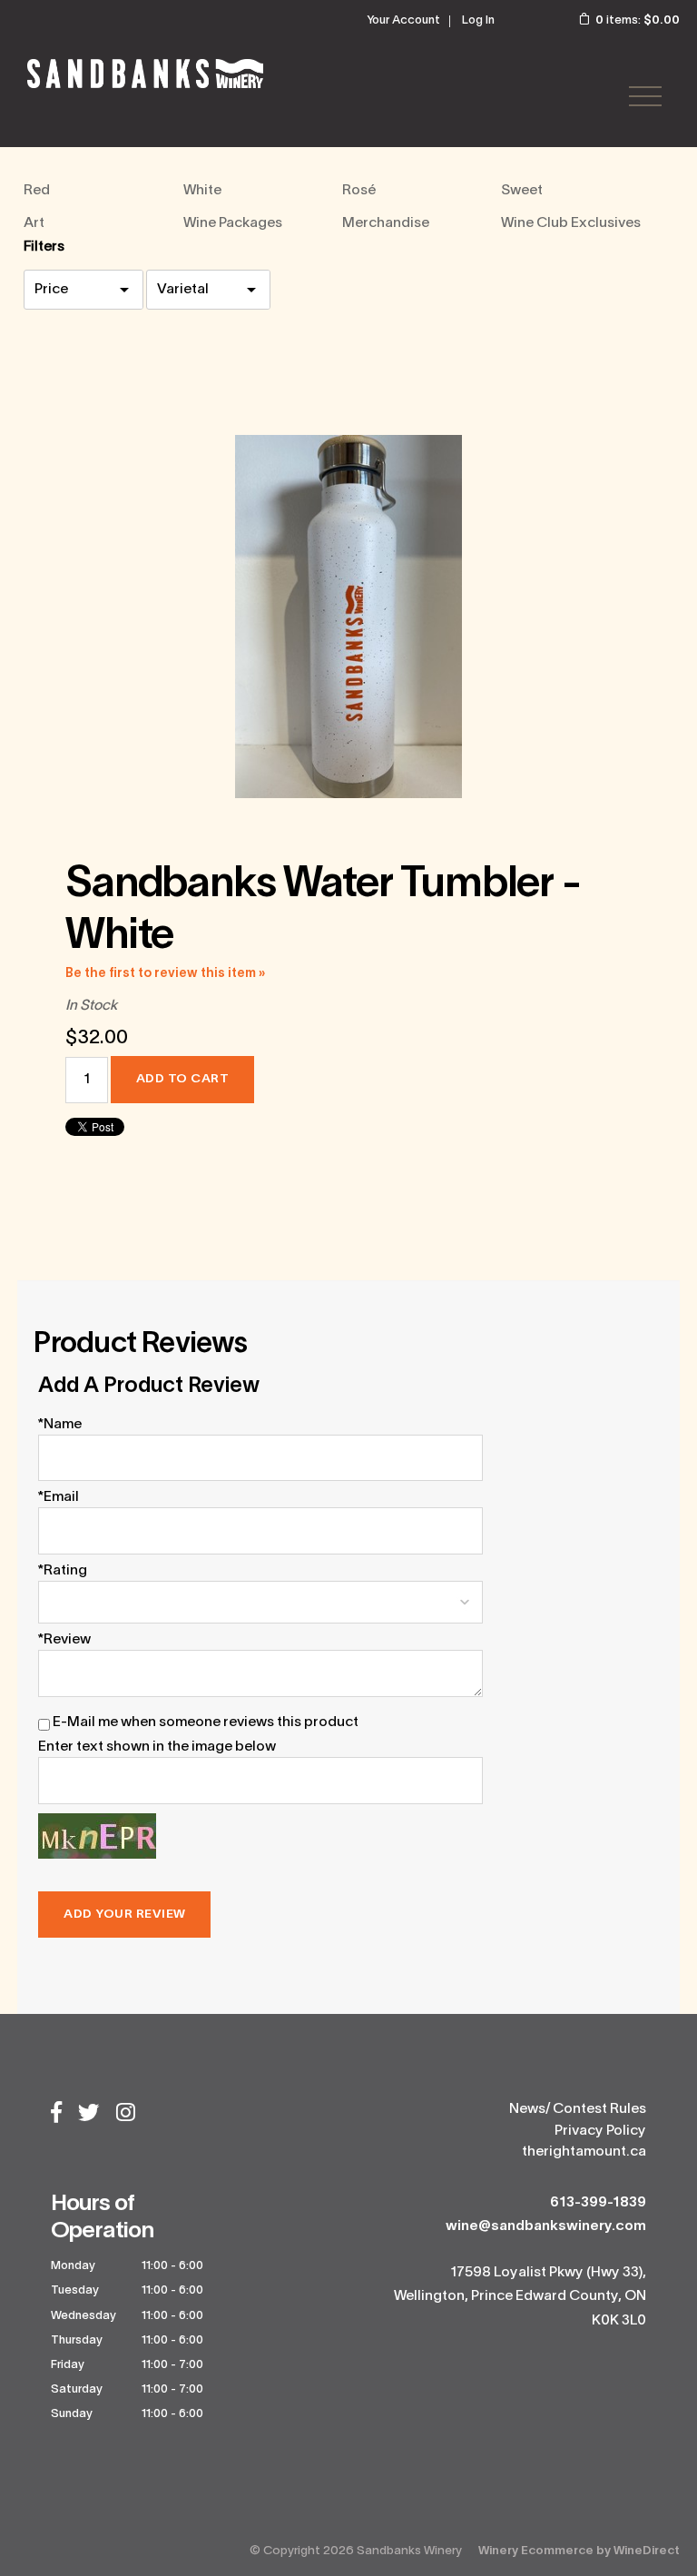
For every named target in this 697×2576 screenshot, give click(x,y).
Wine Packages (233, 223)
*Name (60, 1425)
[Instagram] (126, 2115)
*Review (64, 1640)
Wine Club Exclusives (571, 223)
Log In (478, 21)
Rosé (359, 191)
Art (34, 223)
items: (638, 21)
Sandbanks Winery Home (145, 74)
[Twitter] (89, 2115)
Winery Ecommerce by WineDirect (579, 2551)
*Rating (63, 1571)
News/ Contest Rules (578, 2109)
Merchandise (386, 223)
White (202, 191)
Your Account (403, 21)
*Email (59, 1497)
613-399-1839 (598, 2203)
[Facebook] (56, 2115)
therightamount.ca (584, 2152)
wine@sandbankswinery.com (546, 2226)
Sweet (522, 191)
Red (37, 191)
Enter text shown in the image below (157, 1747)
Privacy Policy (600, 2131)
